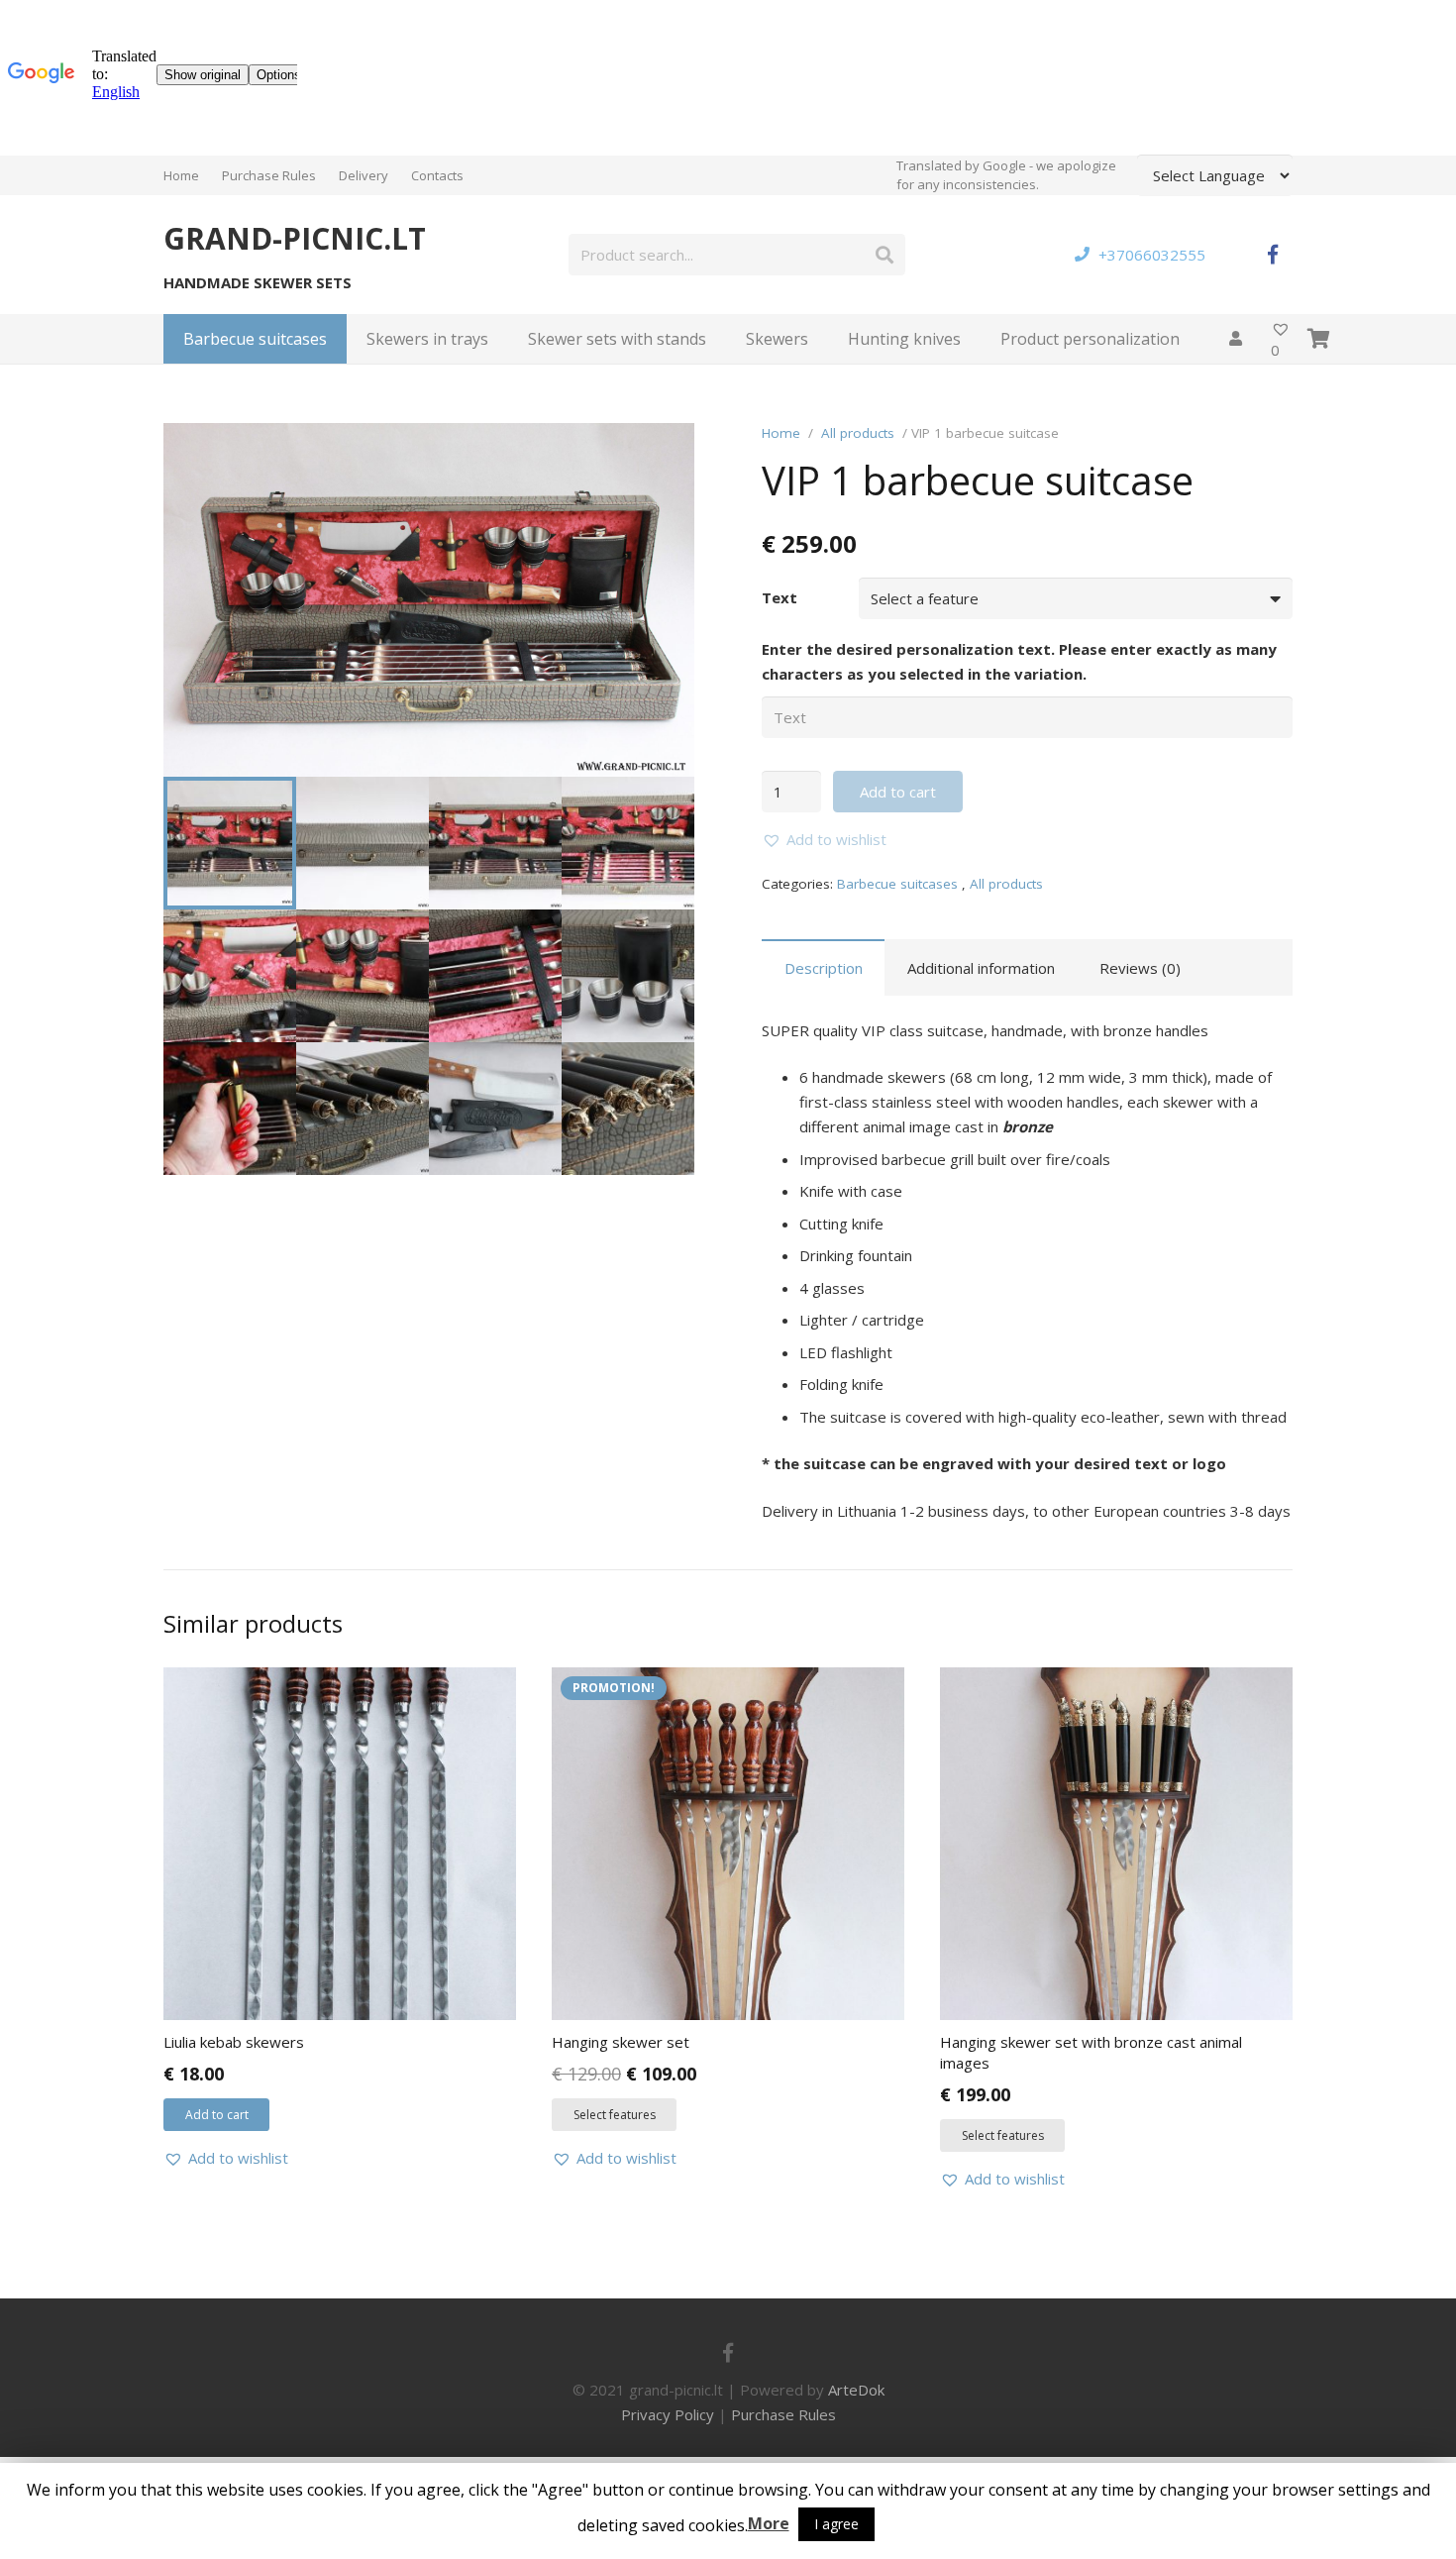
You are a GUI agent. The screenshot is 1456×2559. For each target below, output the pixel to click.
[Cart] (1319, 339)
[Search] (884, 255)
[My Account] (1235, 339)
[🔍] (665, 453)
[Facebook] (1273, 255)
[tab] (823, 967)
